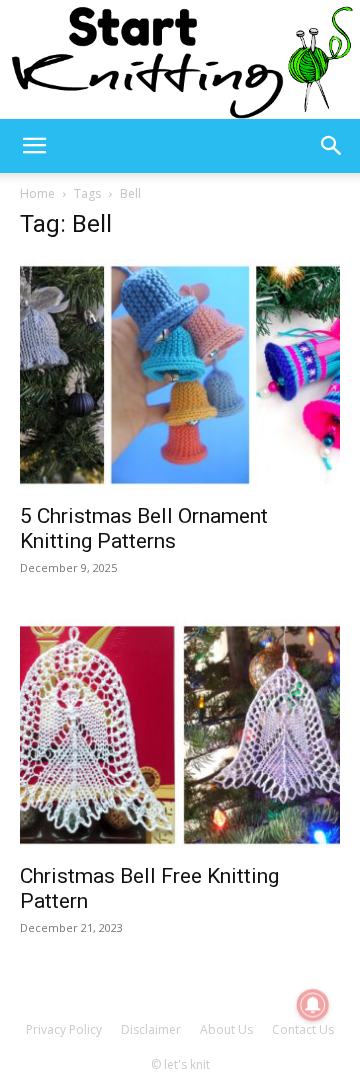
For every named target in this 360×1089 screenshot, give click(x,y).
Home (37, 193)
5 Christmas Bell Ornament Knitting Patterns (144, 528)
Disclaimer (151, 1029)
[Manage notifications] (313, 1005)
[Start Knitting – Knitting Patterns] (180, 59)
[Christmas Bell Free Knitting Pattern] (180, 735)
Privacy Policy (64, 1029)
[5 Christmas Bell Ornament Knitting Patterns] (180, 375)
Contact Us (303, 1029)
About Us (226, 1029)
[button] (34, 146)
